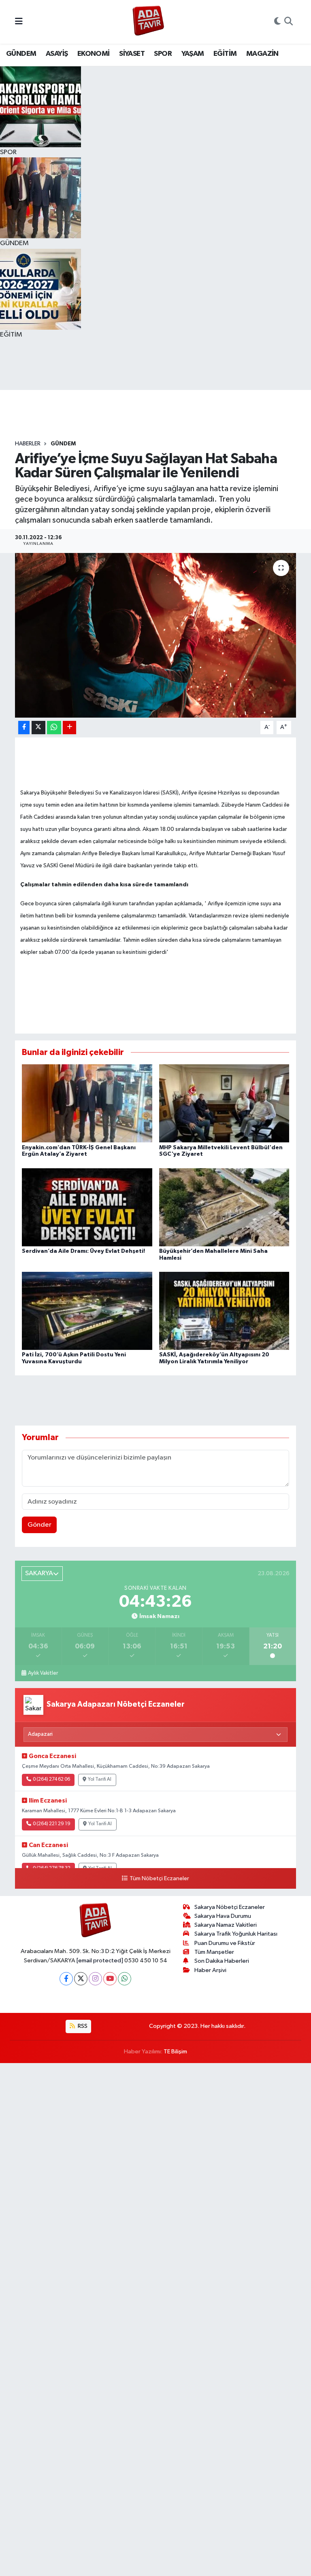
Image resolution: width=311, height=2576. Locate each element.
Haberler (28, 444)
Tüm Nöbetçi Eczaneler (159, 1879)
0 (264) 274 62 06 (51, 1779)
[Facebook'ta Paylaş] (24, 728)
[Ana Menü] (19, 22)
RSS (82, 2026)
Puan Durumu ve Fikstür (225, 1943)
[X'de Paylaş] (38, 728)
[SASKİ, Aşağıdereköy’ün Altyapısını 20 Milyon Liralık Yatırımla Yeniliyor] (224, 1311)
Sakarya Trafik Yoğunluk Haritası (236, 1934)
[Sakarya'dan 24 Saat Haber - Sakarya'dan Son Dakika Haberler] (148, 22)
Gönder (39, 1525)
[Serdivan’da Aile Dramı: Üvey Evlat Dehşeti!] (87, 1207)
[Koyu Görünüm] (277, 22)
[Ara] (289, 22)
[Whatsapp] (125, 1979)
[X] (81, 1979)
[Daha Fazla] (69, 728)
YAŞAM (193, 54)
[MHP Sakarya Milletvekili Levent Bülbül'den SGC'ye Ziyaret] (224, 1103)
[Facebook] (66, 1979)
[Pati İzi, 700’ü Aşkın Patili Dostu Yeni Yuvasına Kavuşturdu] (87, 1311)
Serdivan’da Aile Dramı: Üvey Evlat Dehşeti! (83, 1251)
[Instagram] (95, 1979)
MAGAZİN (262, 54)
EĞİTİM (225, 54)
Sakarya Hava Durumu (223, 1916)
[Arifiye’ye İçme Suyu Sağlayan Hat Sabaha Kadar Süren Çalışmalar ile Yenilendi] (156, 635)
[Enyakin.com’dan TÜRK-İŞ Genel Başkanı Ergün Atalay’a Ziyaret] (87, 1103)
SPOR (163, 54)
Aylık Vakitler (43, 1673)
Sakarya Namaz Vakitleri (226, 1925)
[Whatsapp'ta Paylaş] (54, 728)
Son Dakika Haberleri (222, 1961)
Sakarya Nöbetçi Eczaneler (230, 1907)
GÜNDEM (21, 54)
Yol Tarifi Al (100, 1779)
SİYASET (132, 54)
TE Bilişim (175, 2052)
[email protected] (100, 1961)
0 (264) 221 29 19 (52, 1824)
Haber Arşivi (210, 1970)
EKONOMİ (94, 54)
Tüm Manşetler (214, 1952)
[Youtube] (110, 1979)
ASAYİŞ (57, 54)
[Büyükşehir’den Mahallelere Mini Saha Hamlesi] (224, 1207)
